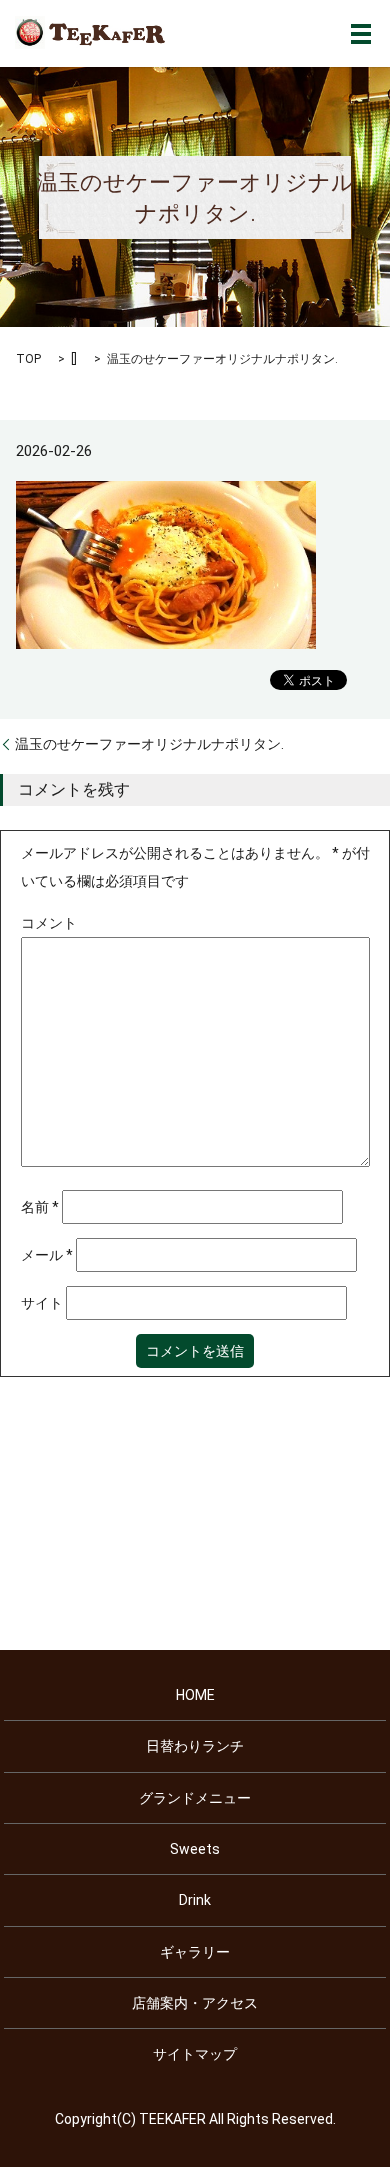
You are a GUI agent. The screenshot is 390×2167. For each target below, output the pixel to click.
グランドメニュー (195, 1798)
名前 (40, 1207)
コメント (49, 923)
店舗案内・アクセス (195, 2003)
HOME (195, 1695)
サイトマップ (195, 2054)
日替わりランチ (195, 1746)
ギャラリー (195, 1952)
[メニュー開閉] (361, 34)
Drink (195, 1900)
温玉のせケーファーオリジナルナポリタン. (149, 744)
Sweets (195, 1849)
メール (47, 1255)
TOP (28, 359)
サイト (42, 1303)
